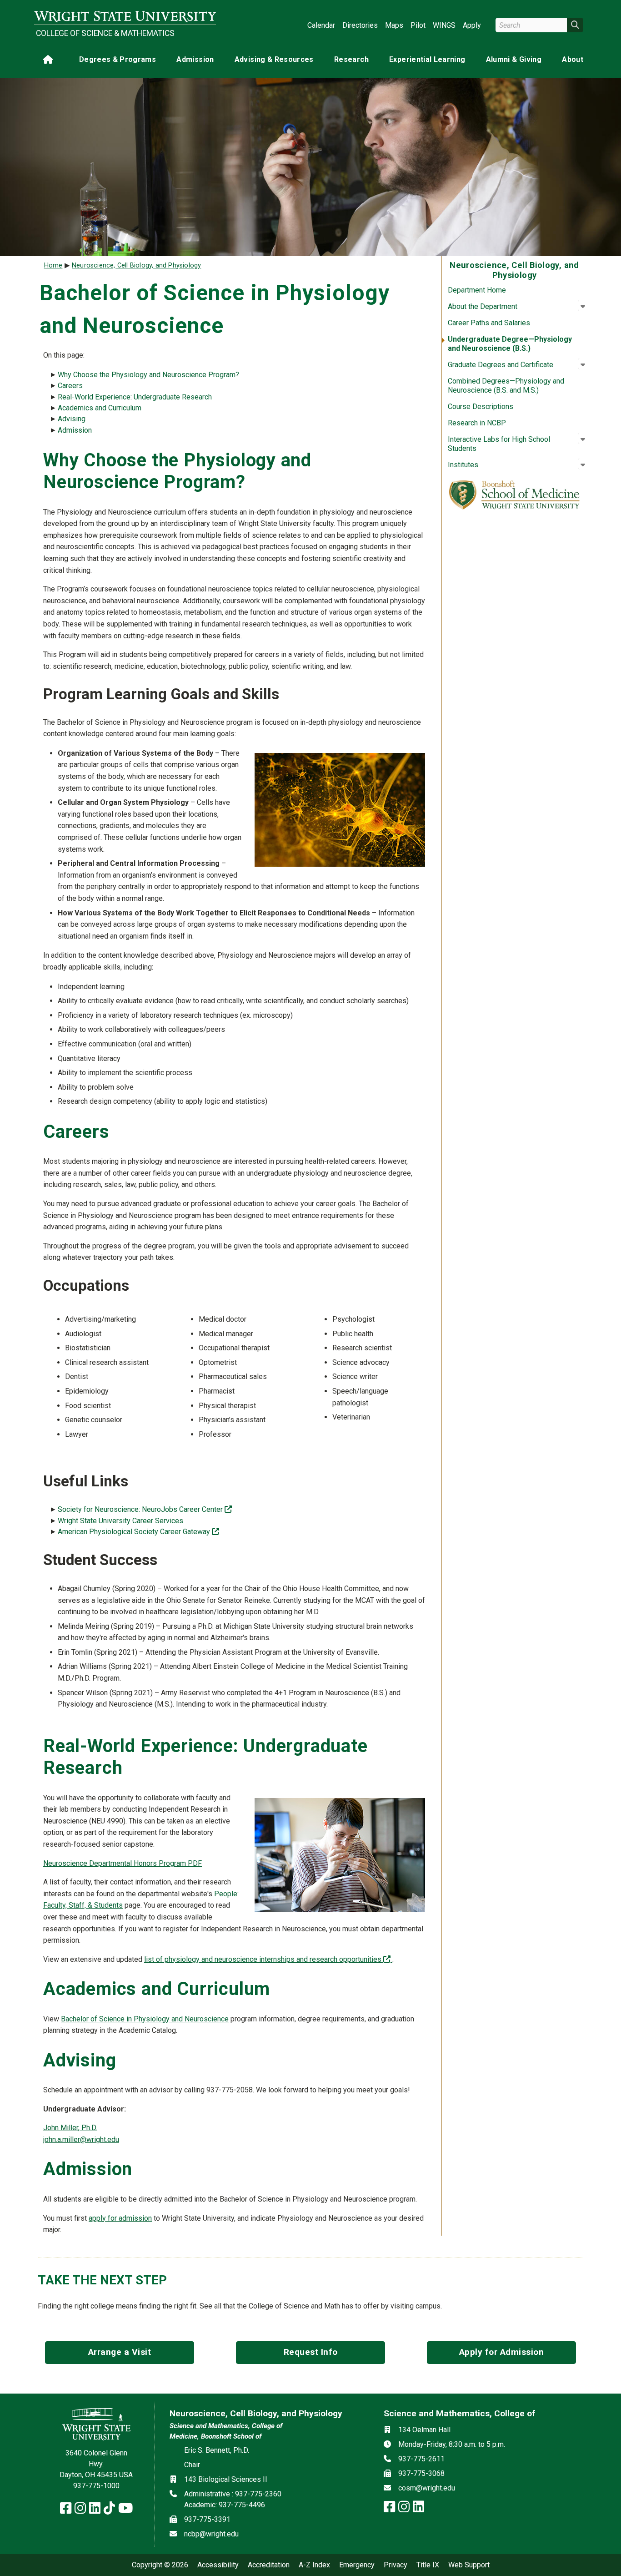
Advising (72, 419)
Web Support (469, 2565)
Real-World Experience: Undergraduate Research (135, 397)
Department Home (477, 290)
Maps (394, 25)
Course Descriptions (481, 407)
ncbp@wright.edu (211, 2534)
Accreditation (269, 2565)
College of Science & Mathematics (105, 33)
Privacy (396, 2565)
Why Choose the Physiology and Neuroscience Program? (148, 375)
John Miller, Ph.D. (70, 2128)
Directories (360, 25)
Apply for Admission (502, 2352)
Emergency (357, 2565)
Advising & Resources (274, 59)
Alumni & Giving (514, 59)
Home (53, 265)
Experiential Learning (427, 59)
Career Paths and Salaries (489, 323)
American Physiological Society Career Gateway (138, 1532)
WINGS (444, 25)
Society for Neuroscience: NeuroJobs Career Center (145, 1509)
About (573, 59)
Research (351, 59)
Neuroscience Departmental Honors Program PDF (123, 1863)
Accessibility (218, 2565)
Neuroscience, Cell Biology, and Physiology (136, 265)
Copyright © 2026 (160, 2565)
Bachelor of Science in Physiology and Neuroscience (145, 2019)
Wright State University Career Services (120, 1521)
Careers (70, 386)
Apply (472, 25)
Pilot (418, 25)
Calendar (321, 25)
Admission (195, 59)
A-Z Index (314, 2565)
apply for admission (120, 2218)
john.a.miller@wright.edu (81, 2139)
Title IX (428, 2565)
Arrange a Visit (120, 2352)
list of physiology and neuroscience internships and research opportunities (268, 1959)
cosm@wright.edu (427, 2488)
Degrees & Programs (118, 59)
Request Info (311, 2352)
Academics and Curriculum (100, 408)
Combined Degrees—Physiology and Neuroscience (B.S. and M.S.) (506, 386)
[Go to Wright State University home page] (125, 17)
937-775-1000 (96, 2486)
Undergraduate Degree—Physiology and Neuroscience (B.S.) (510, 344)
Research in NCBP (477, 423)
